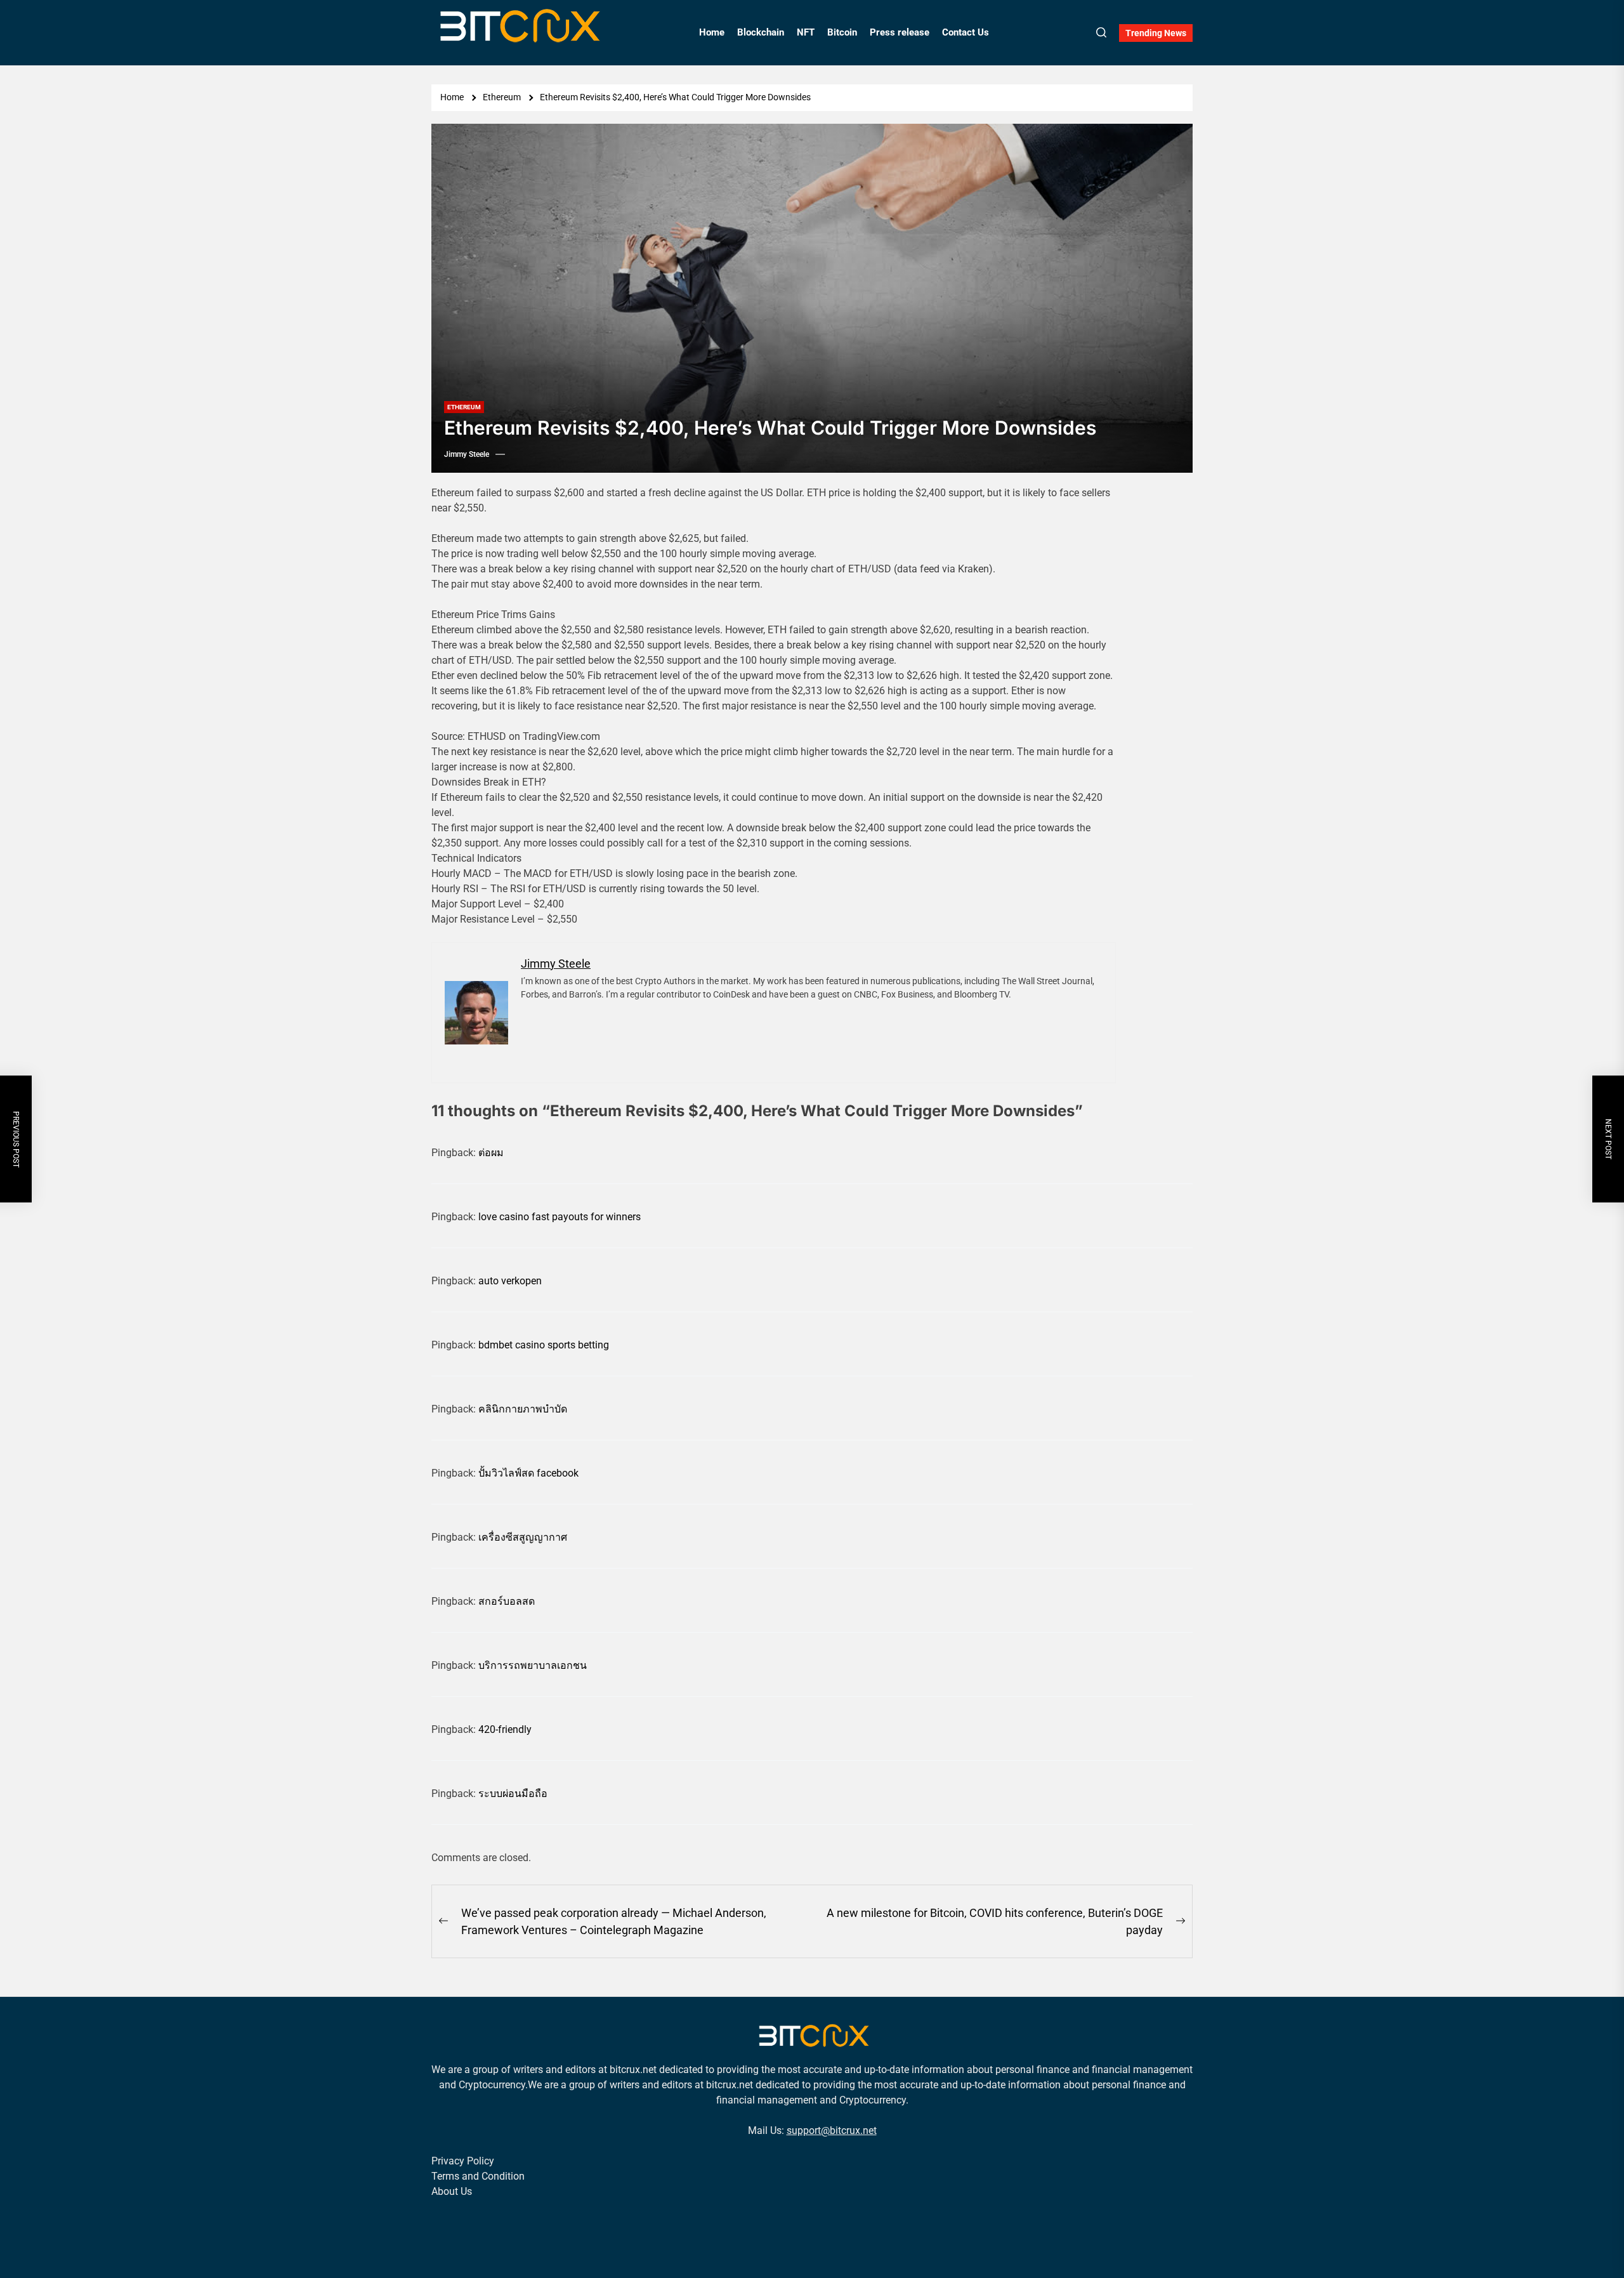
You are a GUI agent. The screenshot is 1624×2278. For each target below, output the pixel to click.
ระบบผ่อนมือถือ (513, 1794)
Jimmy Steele (467, 454)
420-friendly (505, 1729)
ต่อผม (491, 1153)
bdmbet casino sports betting (544, 1345)
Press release (900, 32)
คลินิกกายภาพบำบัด (523, 1409)
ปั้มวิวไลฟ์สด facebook (528, 1473)
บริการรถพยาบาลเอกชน (533, 1665)
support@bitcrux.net (832, 2130)
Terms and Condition (478, 2176)
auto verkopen (510, 1281)
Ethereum (464, 407)
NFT (806, 32)
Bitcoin (842, 32)
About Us (452, 2191)
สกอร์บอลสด (507, 1601)
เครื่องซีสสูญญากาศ (523, 1537)
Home (712, 32)
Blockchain (761, 32)
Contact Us (966, 32)
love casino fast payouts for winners (560, 1217)
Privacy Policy (463, 2161)
